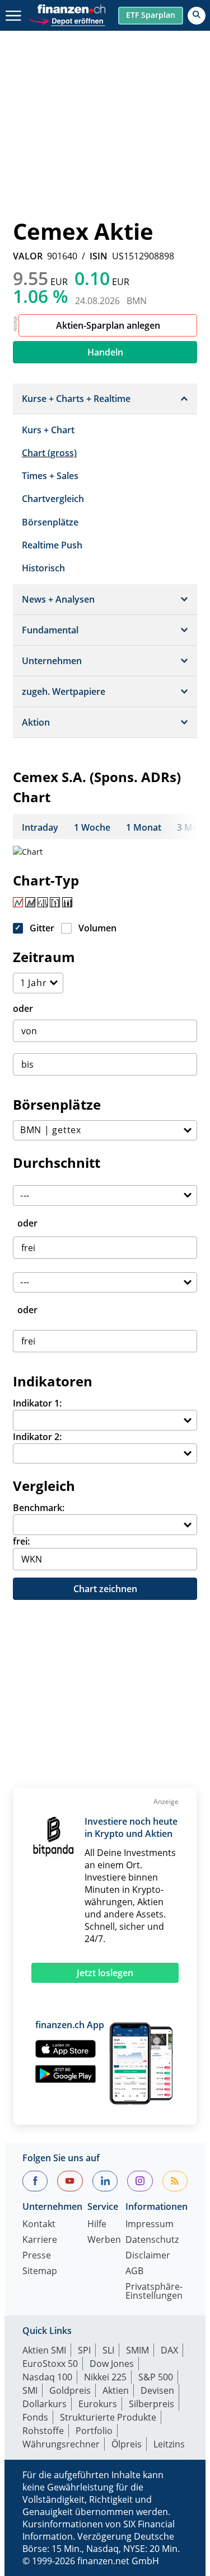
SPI (84, 2350)
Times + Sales (50, 476)
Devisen (157, 2390)
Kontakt (39, 2225)
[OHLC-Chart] (55, 902)
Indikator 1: (37, 1403)
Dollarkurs (45, 2404)
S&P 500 (156, 2377)
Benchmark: (39, 1508)
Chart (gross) (49, 453)
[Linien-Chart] (18, 902)
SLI (108, 2350)
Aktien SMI (44, 2350)
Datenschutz (152, 2240)
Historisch (43, 568)
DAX (169, 2350)
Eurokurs (98, 2404)
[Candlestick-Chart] (67, 902)
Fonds (35, 2417)
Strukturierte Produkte (108, 2417)
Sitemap (40, 2272)
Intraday (40, 827)
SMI (30, 2390)
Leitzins (169, 2444)
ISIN (99, 256)
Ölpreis (127, 2444)
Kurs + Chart (48, 430)
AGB (134, 2272)
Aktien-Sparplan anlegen (108, 325)
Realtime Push (52, 545)
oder (23, 1008)
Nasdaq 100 (47, 2377)
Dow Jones (112, 2364)
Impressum (150, 2225)
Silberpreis (151, 2404)
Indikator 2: (37, 1437)
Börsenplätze (50, 522)
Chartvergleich (53, 499)
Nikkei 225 (105, 2377)
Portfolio (94, 2431)
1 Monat (144, 827)
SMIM (137, 2350)
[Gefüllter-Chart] (30, 902)
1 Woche (92, 827)
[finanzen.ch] (72, 9)
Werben (104, 2240)
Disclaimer (148, 2256)
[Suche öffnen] (197, 16)
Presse (37, 2256)
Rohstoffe (43, 2431)
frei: (21, 1541)
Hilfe (97, 2225)
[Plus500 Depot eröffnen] (66, 20)
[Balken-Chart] (43, 902)
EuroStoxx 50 (50, 2364)
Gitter (42, 928)
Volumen (97, 928)
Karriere (40, 2240)
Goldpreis (70, 2390)
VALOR (28, 256)
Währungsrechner (61, 2444)
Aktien (116, 2390)
